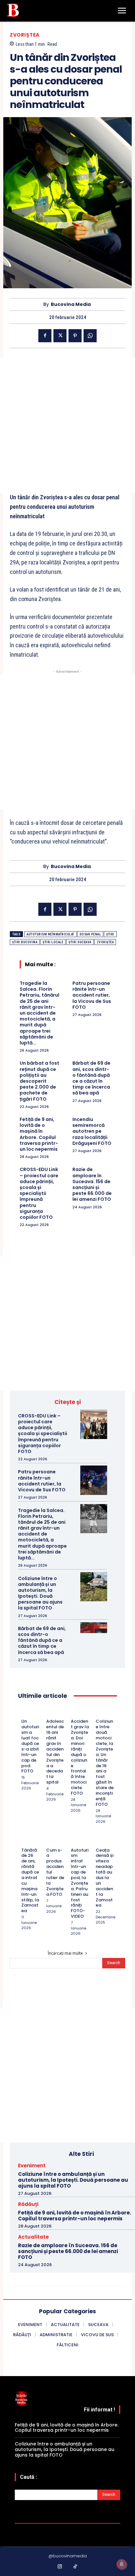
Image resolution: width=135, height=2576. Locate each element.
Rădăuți (28, 2204)
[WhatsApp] (90, 336)
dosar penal (90, 934)
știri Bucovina (25, 942)
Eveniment (32, 2166)
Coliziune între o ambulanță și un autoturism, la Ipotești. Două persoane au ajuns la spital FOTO (40, 1593)
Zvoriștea (25, 35)
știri (110, 934)
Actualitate (33, 2237)
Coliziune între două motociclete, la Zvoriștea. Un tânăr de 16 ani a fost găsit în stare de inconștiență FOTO (105, 1763)
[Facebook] (45, 336)
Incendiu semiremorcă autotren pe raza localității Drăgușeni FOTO (92, 1131)
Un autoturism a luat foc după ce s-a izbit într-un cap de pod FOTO (30, 1746)
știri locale (53, 942)
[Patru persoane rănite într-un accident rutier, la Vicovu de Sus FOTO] (94, 1480)
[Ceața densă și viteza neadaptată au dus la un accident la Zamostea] (98, 1841)
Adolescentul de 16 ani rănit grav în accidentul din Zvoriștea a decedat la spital (55, 1752)
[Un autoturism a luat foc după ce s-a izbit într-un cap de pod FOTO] (24, 1713)
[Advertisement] (67, 425)
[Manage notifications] (122, 2564)
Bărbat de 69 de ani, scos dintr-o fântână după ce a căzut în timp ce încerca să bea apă (91, 1078)
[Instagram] (60, 2567)
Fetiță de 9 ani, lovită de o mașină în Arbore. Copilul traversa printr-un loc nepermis (39, 1134)
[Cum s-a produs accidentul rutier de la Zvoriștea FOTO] (49, 1841)
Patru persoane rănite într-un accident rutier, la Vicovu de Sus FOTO (92, 995)
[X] (60, 336)
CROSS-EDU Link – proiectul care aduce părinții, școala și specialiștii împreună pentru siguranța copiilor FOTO (39, 1193)
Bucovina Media (71, 304)
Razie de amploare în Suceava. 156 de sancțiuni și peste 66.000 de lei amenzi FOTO (92, 1184)
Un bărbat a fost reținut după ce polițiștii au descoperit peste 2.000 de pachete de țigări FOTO (39, 1081)
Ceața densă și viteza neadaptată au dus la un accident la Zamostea (105, 1878)
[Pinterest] (75, 336)
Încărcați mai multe (65, 1953)
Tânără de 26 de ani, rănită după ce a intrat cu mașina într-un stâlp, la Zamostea (30, 1881)
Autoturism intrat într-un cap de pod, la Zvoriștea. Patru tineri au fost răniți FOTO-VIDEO (80, 1883)
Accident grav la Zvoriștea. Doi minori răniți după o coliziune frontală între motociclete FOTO (80, 1757)
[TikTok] (75, 2567)
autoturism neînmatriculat (50, 934)
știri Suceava (80, 942)
